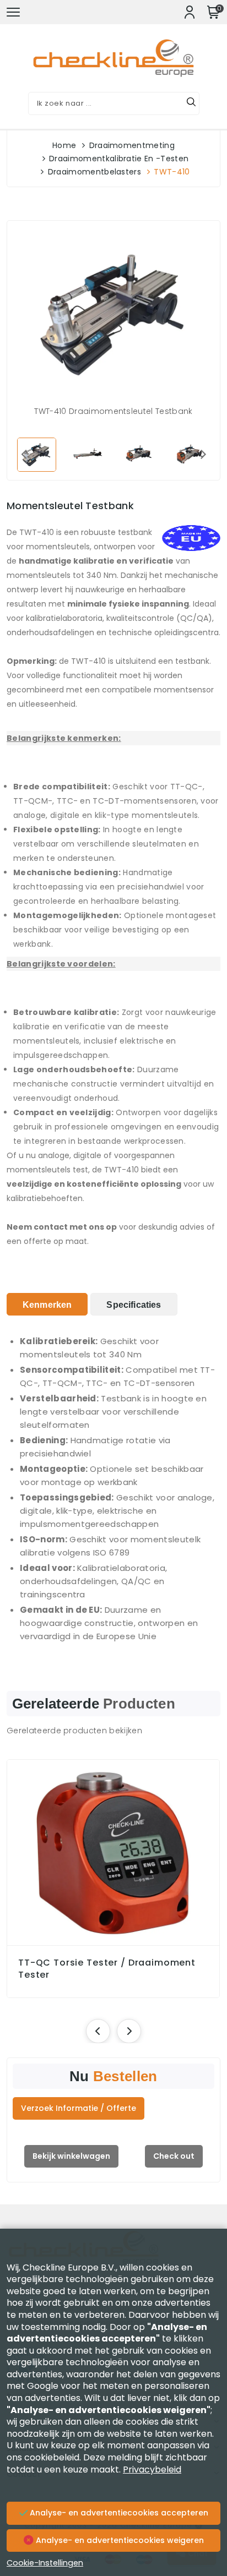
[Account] (190, 12)
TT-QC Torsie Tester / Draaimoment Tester (107, 1969)
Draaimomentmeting (132, 145)
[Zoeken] (191, 103)
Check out (174, 2156)
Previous (24, 454)
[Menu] (13, 12)
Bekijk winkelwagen (71, 2156)
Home (64, 145)
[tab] (47, 1304)
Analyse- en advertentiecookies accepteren (118, 2513)
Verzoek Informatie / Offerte (79, 2108)
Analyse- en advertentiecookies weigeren (119, 2540)
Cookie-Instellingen (45, 2563)
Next (203, 454)
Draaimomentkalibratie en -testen (119, 159)
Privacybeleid (152, 2469)
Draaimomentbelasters (94, 172)
